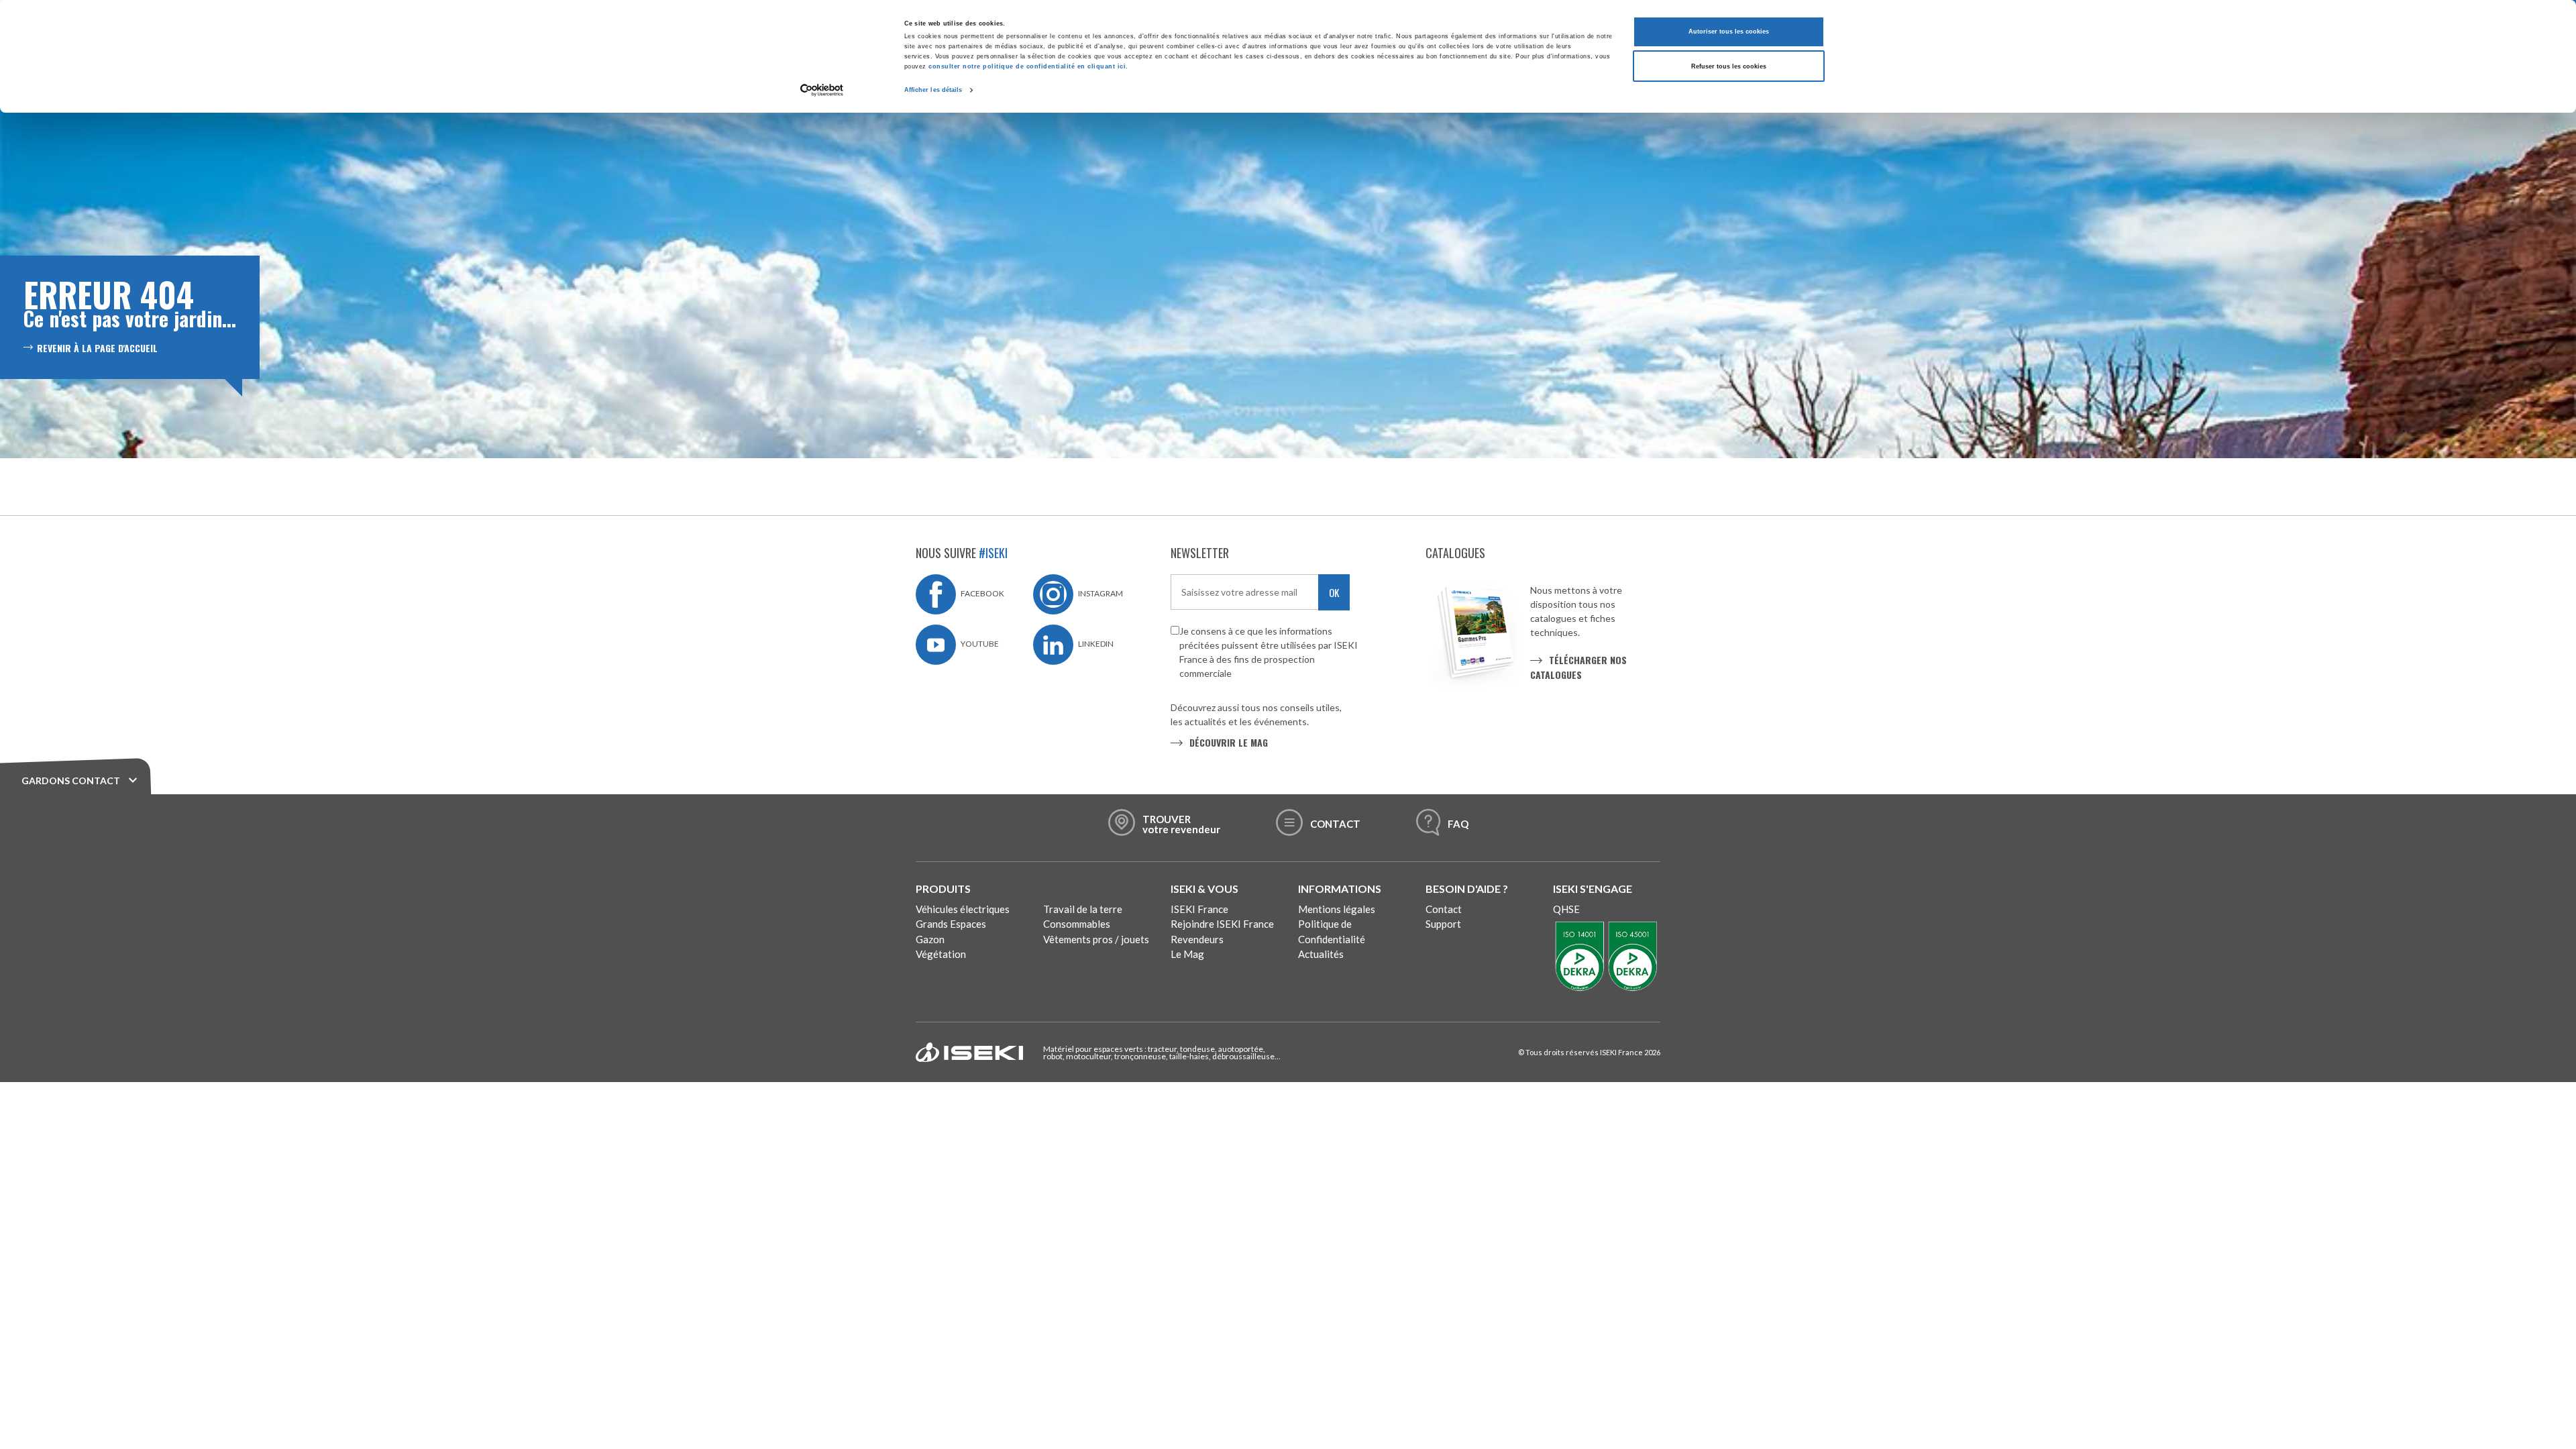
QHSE (1566, 909)
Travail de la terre (1083, 909)
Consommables (1077, 924)
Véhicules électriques (963, 909)
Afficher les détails (933, 90)
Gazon (930, 939)
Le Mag (1187, 954)
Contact (1444, 909)
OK (1334, 592)
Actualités (1321, 954)
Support (1443, 924)
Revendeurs (1197, 939)
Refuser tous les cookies (1729, 66)
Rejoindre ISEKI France (1222, 924)
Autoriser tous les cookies (1729, 32)
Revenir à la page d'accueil (97, 348)
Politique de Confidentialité (1332, 931)
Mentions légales (1337, 909)
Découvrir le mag (1229, 742)
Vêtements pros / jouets (1096, 939)
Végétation (941, 954)
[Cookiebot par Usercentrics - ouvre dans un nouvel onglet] (822, 90)
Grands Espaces (951, 924)
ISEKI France (1199, 909)
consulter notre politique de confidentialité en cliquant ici (1027, 66)
